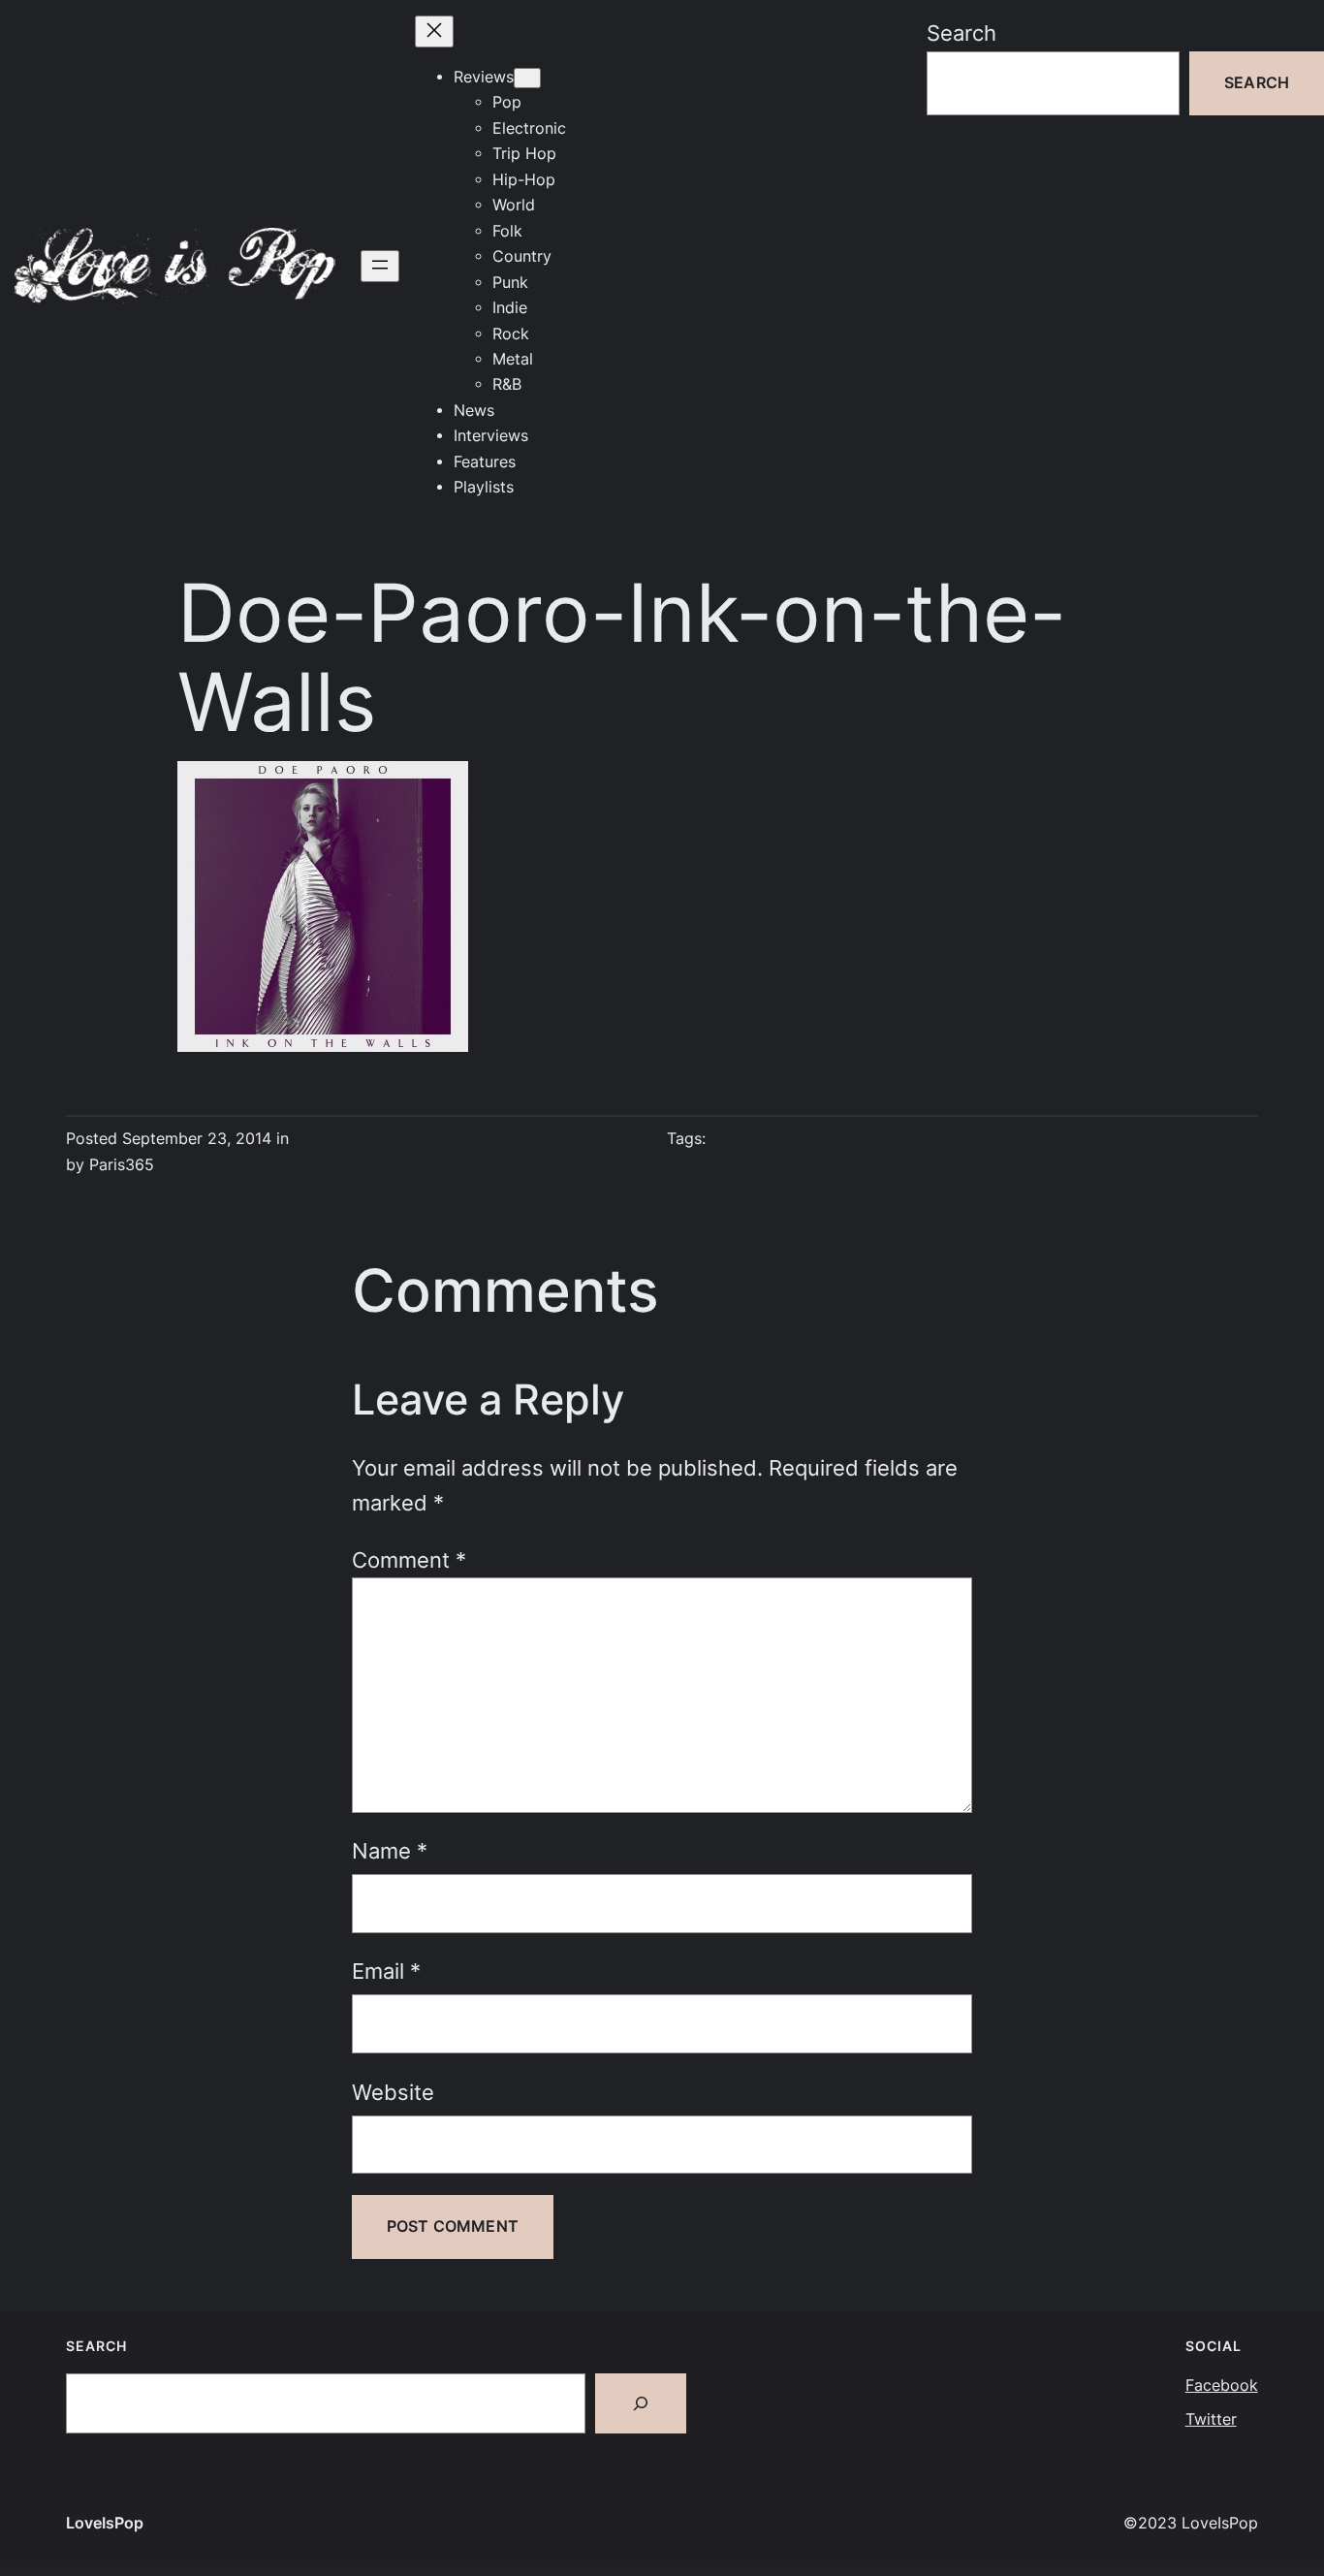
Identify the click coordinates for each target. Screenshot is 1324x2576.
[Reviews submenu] (527, 78)
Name (390, 1851)
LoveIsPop (105, 2523)
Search (961, 33)
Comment (409, 1560)
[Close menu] (434, 32)
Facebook (1222, 2385)
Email (386, 1971)
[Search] (641, 2403)
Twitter (1211, 2419)
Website (393, 2092)
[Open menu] (380, 266)
